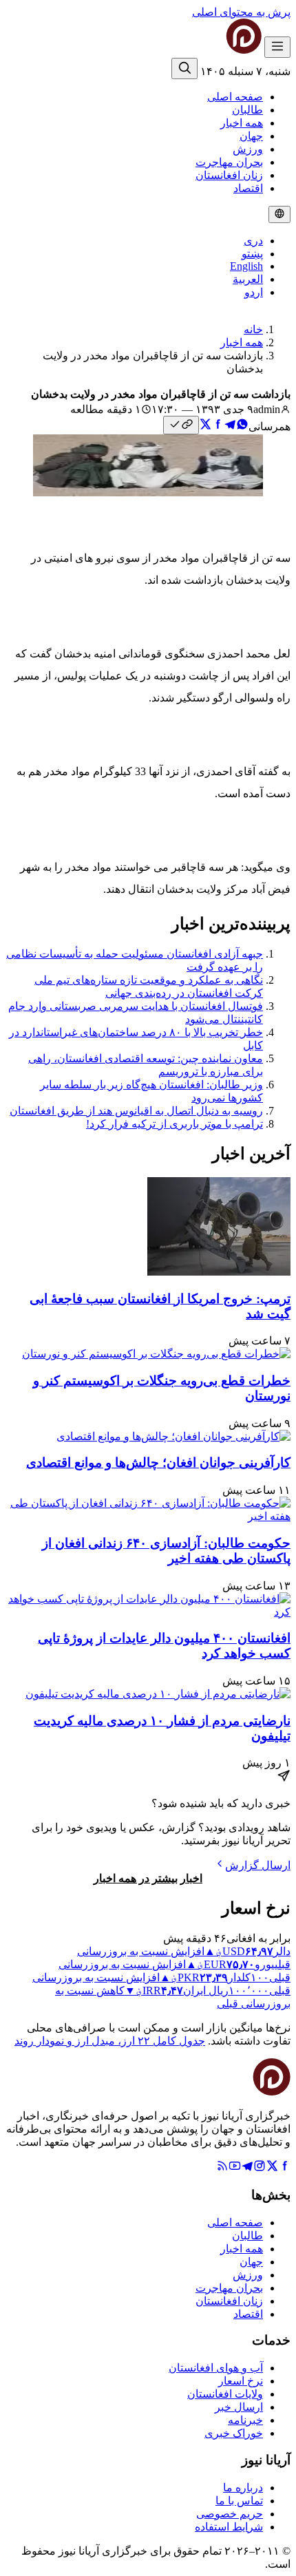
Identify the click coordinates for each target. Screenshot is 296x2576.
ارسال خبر (239, 2407)
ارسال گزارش (258, 1865)
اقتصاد (248, 188)
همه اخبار (242, 123)
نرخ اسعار (241, 2381)
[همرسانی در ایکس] (205, 426)
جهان (251, 136)
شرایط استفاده (229, 2527)
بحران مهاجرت (229, 162)
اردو (254, 292)
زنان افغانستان (229, 175)
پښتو (252, 254)
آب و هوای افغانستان (216, 2368)
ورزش (248, 149)
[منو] (277, 47)
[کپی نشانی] (181, 425)
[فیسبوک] (284, 2168)
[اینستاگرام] (260, 2168)
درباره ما (243, 2488)
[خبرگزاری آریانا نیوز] (216, 50)
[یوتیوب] (235, 2168)
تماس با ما (239, 2501)
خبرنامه (245, 2420)
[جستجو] (184, 68)
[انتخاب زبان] (279, 214)
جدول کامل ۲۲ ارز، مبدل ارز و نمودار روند (110, 2041)
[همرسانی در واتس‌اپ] (242, 426)
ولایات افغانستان (225, 2394)
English (246, 266)
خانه (253, 329)
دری (253, 241)
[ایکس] (272, 2168)
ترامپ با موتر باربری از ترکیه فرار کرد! (175, 1124)
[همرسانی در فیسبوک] (218, 426)
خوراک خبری (234, 2433)
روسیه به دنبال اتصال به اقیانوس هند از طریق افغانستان (136, 1111)
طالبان (247, 110)
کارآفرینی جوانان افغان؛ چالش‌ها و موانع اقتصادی (158, 1463)
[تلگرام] (247, 2168)
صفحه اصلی (235, 97)
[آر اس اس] (222, 2168)
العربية (248, 279)
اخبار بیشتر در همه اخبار (148, 1878)
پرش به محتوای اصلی (241, 12)
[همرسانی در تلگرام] (230, 426)
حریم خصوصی (230, 2514)
